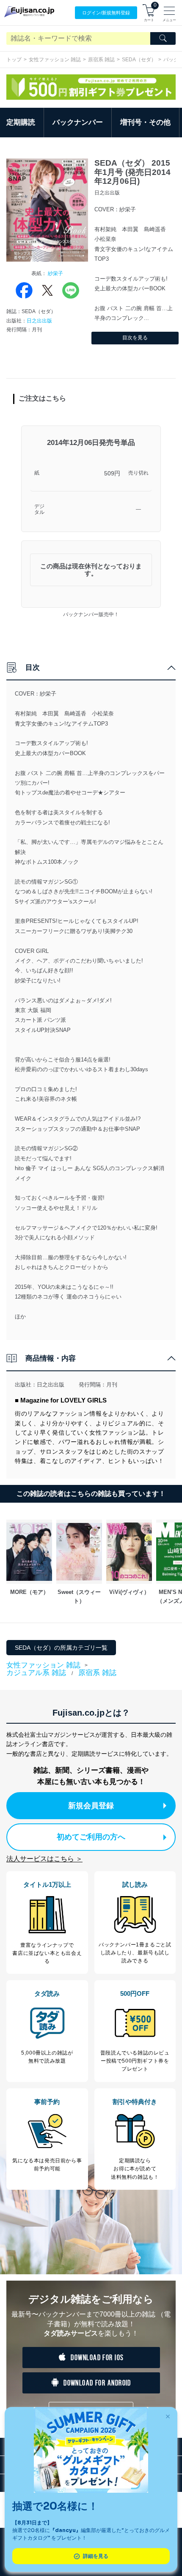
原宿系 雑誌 (101, 60)
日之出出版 (39, 321)
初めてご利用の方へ (91, 1837)
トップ (14, 60)
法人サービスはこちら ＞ (44, 1859)
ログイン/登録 (106, 13)
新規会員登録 (91, 1806)
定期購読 (21, 122)
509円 (112, 473)
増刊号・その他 (145, 122)
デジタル (39, 509)
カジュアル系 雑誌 (36, 1673)
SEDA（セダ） (139, 60)
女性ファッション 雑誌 (55, 60)
